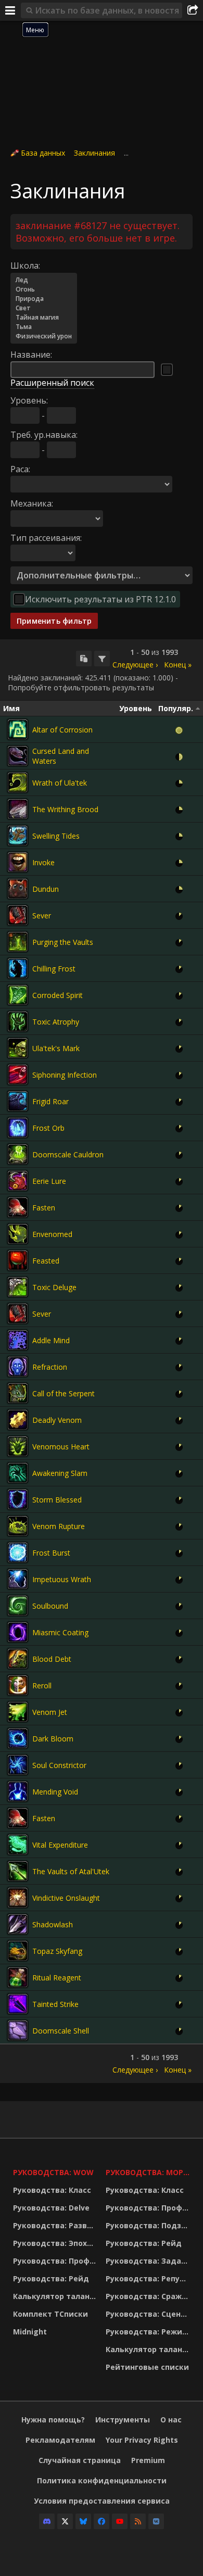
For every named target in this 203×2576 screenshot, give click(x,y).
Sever (42, 916)
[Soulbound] (18, 1606)
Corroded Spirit (58, 995)
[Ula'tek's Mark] (18, 1048)
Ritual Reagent (57, 1978)
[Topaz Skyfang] (18, 1951)
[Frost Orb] (18, 1128)
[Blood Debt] (18, 1659)
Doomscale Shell (61, 2031)
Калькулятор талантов (57, 2296)
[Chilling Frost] (18, 968)
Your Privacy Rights (142, 2440)
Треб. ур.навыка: (44, 435)
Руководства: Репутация (149, 2278)
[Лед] (44, 280)
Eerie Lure (49, 1181)
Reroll (42, 1685)
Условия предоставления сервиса (102, 2501)
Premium (148, 2460)
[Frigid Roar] (18, 1101)
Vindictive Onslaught (66, 1898)
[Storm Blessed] (18, 1499)
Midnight (30, 2332)
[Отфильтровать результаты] (102, 659)
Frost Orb (48, 1128)
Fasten (44, 1208)
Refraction (50, 1367)
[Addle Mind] (18, 1340)
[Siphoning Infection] (18, 1075)
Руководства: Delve (51, 2208)
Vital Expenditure (60, 1845)
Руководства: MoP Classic (149, 2172)
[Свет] (44, 308)
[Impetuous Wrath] (18, 1579)
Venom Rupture (59, 1526)
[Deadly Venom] (18, 1420)
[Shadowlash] (18, 1924)
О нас (171, 2420)
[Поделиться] (193, 10)
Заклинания (94, 153)
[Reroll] (18, 1685)
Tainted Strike (55, 2004)
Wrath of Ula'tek (60, 783)
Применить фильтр (54, 621)
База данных (43, 153)
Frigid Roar (50, 1101)
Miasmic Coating (60, 1632)
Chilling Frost (54, 969)
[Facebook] (102, 2521)
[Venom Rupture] (18, 1526)
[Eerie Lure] (18, 1181)
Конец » (178, 665)
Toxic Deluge (54, 1287)
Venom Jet (50, 1712)
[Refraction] (18, 1367)
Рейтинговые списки (147, 2367)
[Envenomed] (18, 1234)
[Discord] (47, 2521)
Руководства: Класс (52, 2190)
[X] (65, 2521)
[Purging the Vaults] (18, 942)
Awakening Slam (60, 1473)
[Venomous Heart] (18, 1446)
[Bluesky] (83, 2521)
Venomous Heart (61, 1447)
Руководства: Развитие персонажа (57, 2225)
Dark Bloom (53, 1739)
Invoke (43, 862)
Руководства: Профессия (57, 2261)
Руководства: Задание (149, 2261)
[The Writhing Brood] (18, 809)
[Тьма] (44, 327)
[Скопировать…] (84, 659)
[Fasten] (18, 1207)
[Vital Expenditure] (18, 1845)
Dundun (46, 889)
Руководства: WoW (53, 2172)
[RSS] (138, 2521)
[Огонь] (44, 289)
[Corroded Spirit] (18, 995)
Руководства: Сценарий (149, 2314)
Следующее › (135, 665)
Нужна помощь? (53, 2420)
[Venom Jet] (18, 1712)
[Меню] (10, 10)
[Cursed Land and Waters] (18, 756)
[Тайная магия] (44, 318)
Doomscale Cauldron (68, 1154)
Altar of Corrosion (62, 730)
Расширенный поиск (52, 383)
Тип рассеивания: (46, 538)
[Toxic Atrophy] (18, 1021)
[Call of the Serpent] (18, 1393)
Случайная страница (80, 2460)
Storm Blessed (57, 1500)
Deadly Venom (57, 1420)
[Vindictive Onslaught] (18, 1898)
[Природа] (44, 299)
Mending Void (55, 1792)
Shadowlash (53, 1924)
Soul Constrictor (59, 1765)
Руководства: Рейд (51, 2278)
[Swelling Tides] (18, 836)
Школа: (25, 266)
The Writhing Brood (65, 809)
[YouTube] (120, 2521)
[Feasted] (18, 1260)
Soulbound (50, 1606)
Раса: (20, 469)
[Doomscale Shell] (18, 2030)
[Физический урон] (44, 336)
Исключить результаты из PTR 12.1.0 (100, 599)
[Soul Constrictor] (18, 1765)
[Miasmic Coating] (18, 1632)
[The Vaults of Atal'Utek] (18, 1871)
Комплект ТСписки (50, 2314)
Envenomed (52, 1234)
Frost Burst (51, 1553)
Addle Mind (51, 1340)
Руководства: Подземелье (149, 2225)
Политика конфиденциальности (102, 2480)
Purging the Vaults (63, 942)
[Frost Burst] (18, 1552)
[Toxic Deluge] (18, 1287)
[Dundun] (18, 889)
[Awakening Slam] (18, 1473)
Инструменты (123, 2420)
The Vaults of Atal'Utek (71, 1871)
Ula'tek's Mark (56, 1048)
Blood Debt (52, 1659)
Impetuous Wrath (62, 1579)
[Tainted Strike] (18, 2004)
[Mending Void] (18, 1791)
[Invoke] (18, 862)
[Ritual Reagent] (18, 1977)
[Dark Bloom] (18, 1738)
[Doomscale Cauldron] (18, 1154)
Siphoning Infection (65, 1075)
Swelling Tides (56, 836)
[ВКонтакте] (156, 2521)
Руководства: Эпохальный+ (57, 2243)
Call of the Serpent (64, 1393)
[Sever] (18, 915)
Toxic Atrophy (56, 1022)
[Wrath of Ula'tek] (18, 782)
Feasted (46, 1261)
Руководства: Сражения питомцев (149, 2296)
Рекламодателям (60, 2440)
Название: (31, 355)
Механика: (32, 503)
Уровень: (29, 400)
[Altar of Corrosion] (18, 729)
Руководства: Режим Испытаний (149, 2332)
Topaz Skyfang (57, 1951)
